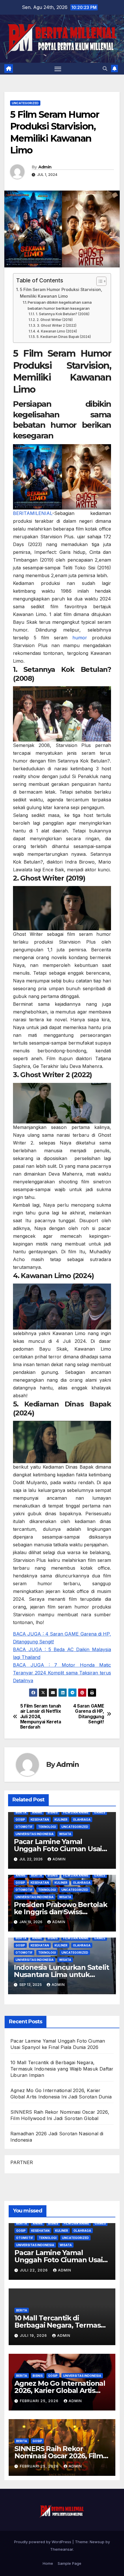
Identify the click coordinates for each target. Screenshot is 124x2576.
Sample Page (69, 2563)
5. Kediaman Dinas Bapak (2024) (64, 337)
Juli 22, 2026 (34, 2270)
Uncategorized (25, 103)
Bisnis (53, 1812)
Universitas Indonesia (35, 1834)
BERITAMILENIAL (33, 513)
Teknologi (47, 1827)
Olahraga (82, 1820)
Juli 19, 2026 (34, 2335)
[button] (105, 69)
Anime (37, 1812)
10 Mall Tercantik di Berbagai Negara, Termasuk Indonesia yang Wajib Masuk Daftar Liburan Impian (62, 2069)
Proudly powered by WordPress (43, 2542)
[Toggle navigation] (58, 69)
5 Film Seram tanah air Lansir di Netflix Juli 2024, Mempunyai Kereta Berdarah (41, 1717)
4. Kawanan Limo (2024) (57, 331)
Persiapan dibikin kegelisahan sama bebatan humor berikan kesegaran (60, 305)
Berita (21, 1812)
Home (48, 2563)
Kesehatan (40, 1820)
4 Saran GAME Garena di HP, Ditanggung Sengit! (89, 1714)
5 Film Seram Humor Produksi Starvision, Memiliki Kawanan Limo (61, 293)
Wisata (65, 1834)
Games (100, 1812)
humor (80, 638)
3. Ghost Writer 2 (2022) (57, 326)
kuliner (61, 1820)
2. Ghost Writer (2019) (55, 320)
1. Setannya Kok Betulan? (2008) (62, 314)
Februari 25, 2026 (40, 2401)
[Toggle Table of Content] (98, 281)
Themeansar (62, 2549)
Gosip (20, 1820)
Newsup (97, 2542)
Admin (45, 167)
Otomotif (24, 1827)
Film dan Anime (76, 1812)
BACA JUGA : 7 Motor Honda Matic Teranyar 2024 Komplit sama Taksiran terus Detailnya (62, 1673)
